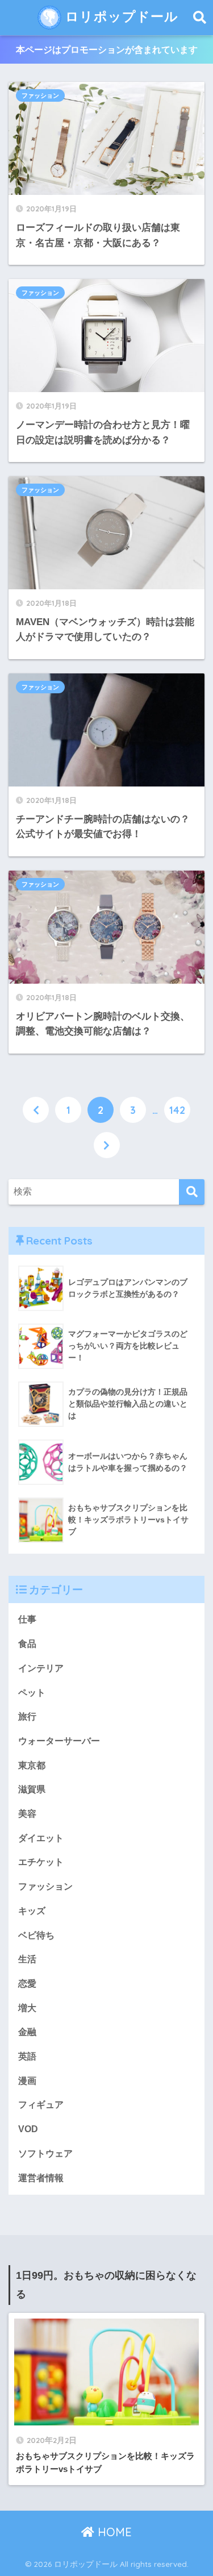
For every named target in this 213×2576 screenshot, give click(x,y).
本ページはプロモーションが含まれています (107, 50)
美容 (27, 1814)
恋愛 (27, 1984)
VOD (28, 2129)
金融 (27, 2032)
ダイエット (41, 1838)
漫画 (27, 2081)
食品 (27, 1644)
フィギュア (41, 2105)
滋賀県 (32, 1789)
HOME (113, 2532)
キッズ (32, 1911)
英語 (27, 2056)
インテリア (41, 1668)
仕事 (27, 1619)
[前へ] (36, 1110)
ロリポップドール (120, 16)
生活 (27, 1959)
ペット (32, 1693)
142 (177, 1110)
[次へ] (107, 1145)
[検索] (192, 1192)
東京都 (32, 1765)
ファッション (40, 95)
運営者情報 (41, 2178)
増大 (27, 2008)
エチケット (41, 1862)
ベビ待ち (36, 1935)
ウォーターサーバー (59, 1741)
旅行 (27, 1716)
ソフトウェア (45, 2153)
